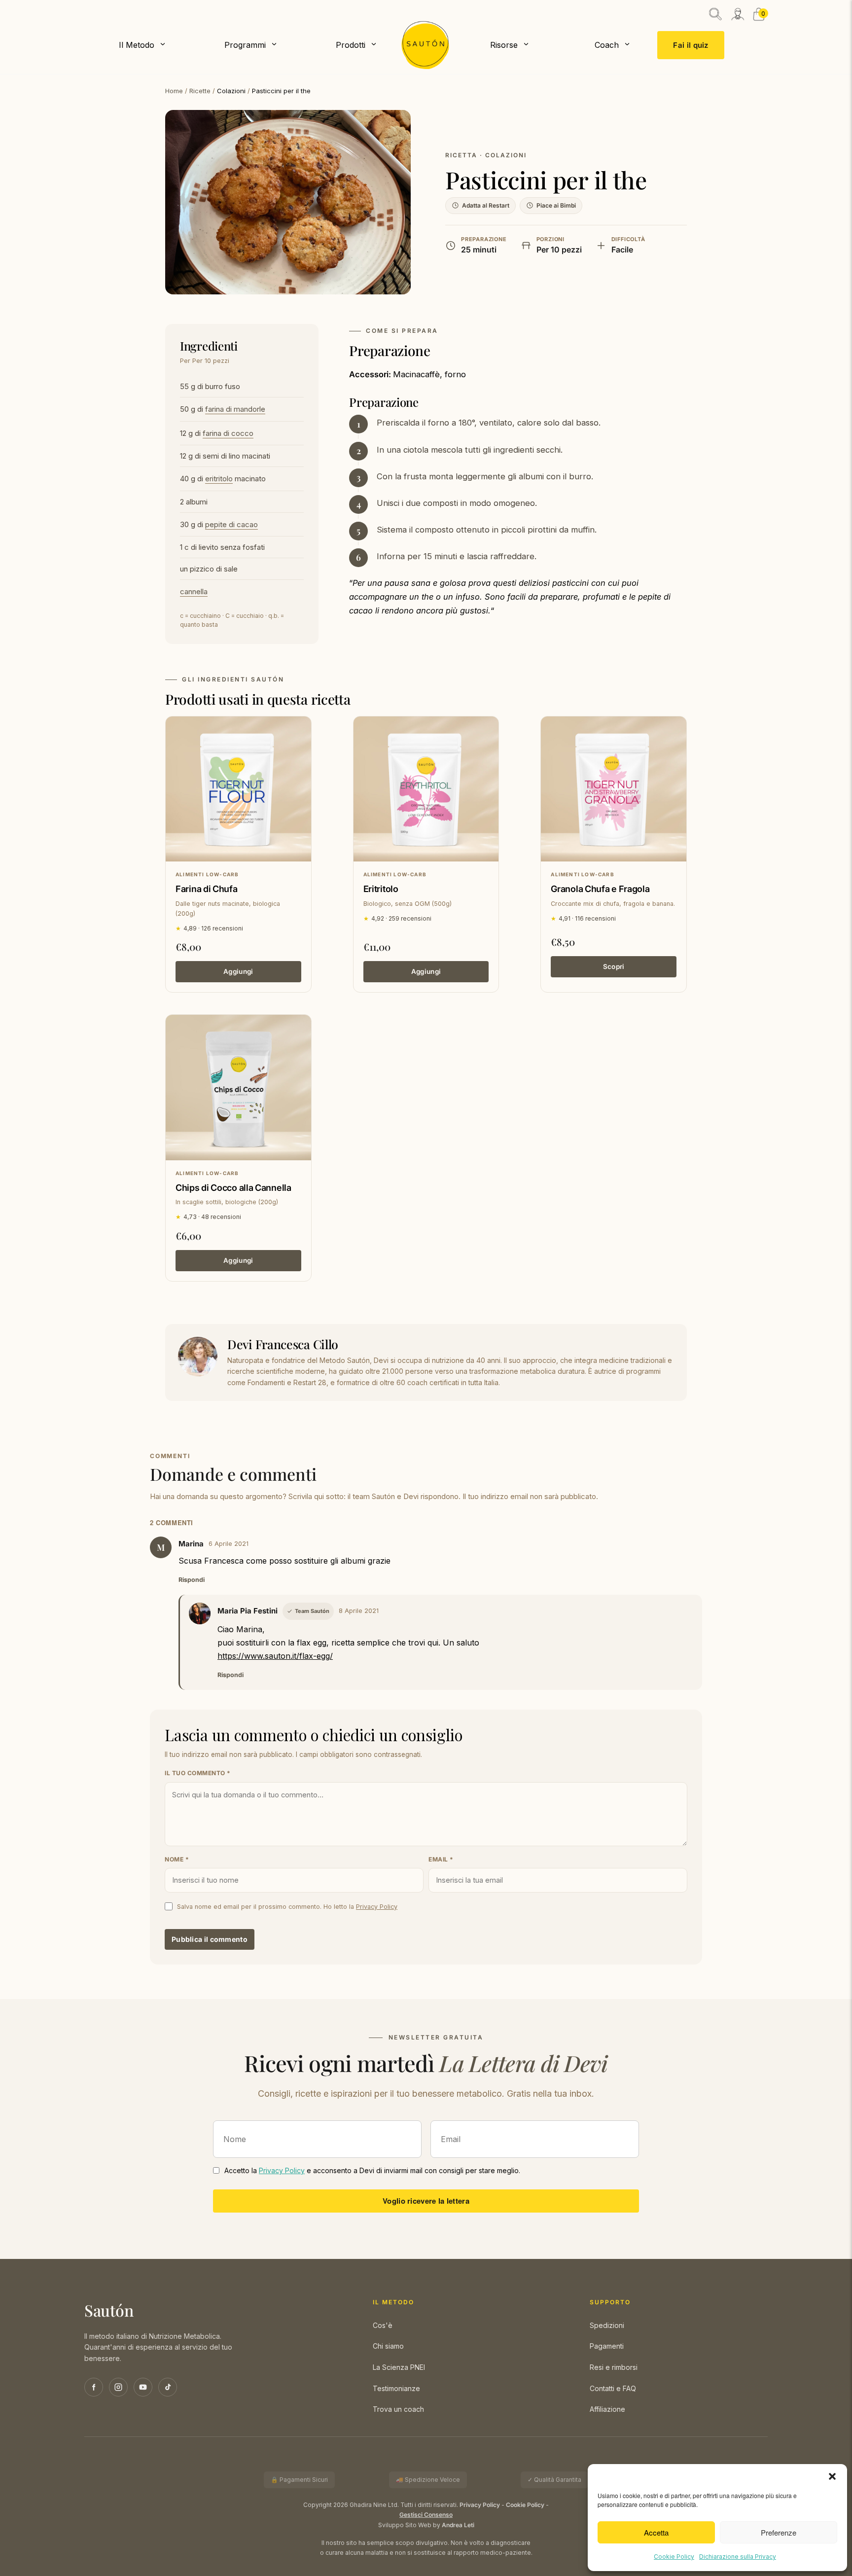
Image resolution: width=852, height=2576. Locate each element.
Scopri (614, 966)
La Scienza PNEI (399, 2367)
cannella (194, 591)
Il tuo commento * (198, 1773)
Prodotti (351, 45)
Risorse (504, 45)
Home (174, 91)
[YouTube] (143, 2387)
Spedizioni (607, 2325)
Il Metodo (137, 45)
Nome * (177, 1859)
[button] (832, 2476)
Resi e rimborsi (614, 2367)
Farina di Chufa (207, 889)
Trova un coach (398, 2409)
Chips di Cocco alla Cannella (233, 1188)
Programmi (245, 45)
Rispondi (192, 1580)
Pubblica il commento (210, 1939)
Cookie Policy (674, 2557)
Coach (607, 45)
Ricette (200, 91)
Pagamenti (607, 2346)
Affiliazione (607, 2409)
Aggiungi (238, 971)
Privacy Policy (377, 1907)
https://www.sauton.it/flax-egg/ (275, 1656)
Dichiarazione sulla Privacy (738, 2557)
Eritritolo (381, 889)
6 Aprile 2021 (229, 1544)
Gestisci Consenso (426, 2515)
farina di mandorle (235, 409)
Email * (441, 1859)
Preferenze (779, 2532)
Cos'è (383, 2325)
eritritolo (219, 479)
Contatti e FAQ (613, 2388)
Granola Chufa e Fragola (600, 889)
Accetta (656, 2532)
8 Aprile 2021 (359, 1611)
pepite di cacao (231, 524)
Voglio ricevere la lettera (426, 2201)
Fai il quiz (691, 45)
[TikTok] (168, 2387)
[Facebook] (94, 2387)
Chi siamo (388, 2346)
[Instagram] (118, 2387)
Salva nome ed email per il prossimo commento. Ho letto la (287, 1907)
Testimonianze (396, 2388)
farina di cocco (228, 433)
